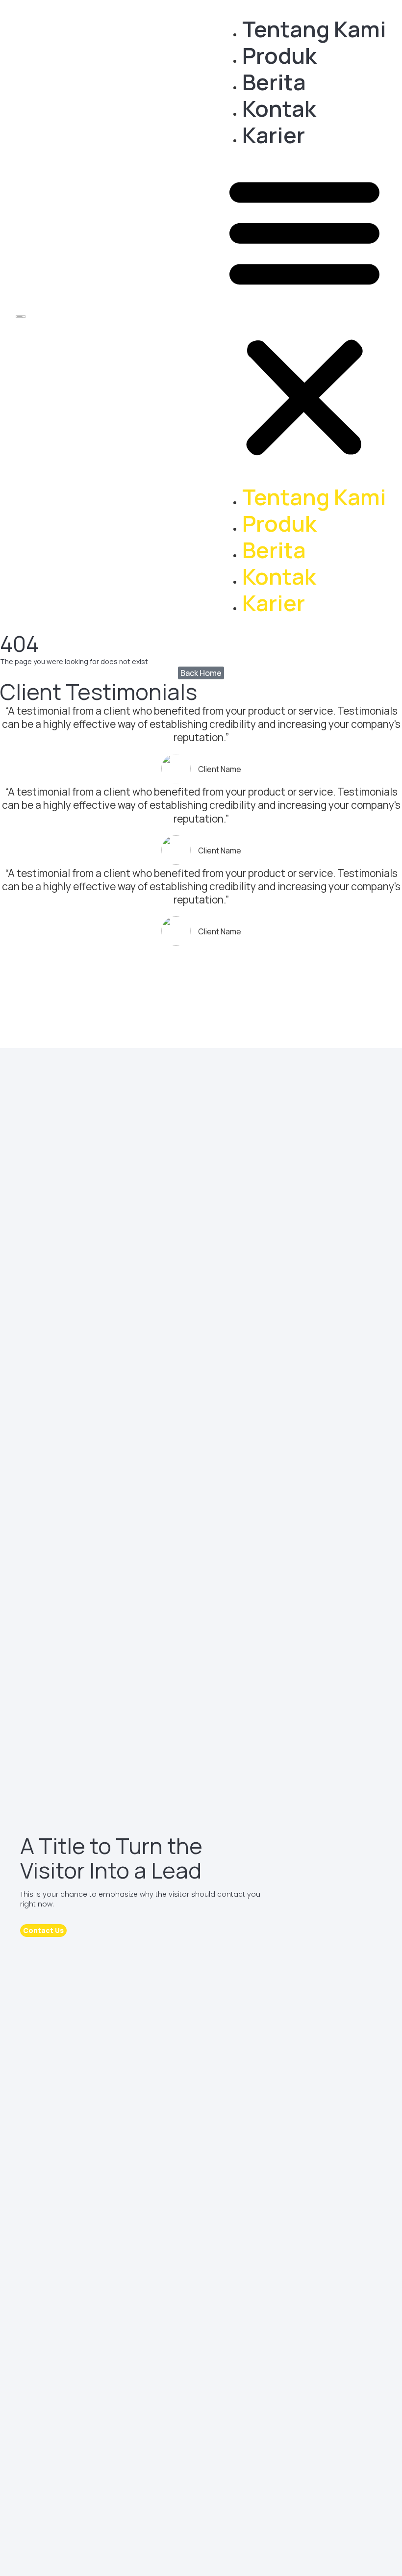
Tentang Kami (314, 29)
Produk (279, 55)
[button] (304, 316)
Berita (274, 82)
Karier (274, 135)
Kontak (279, 108)
